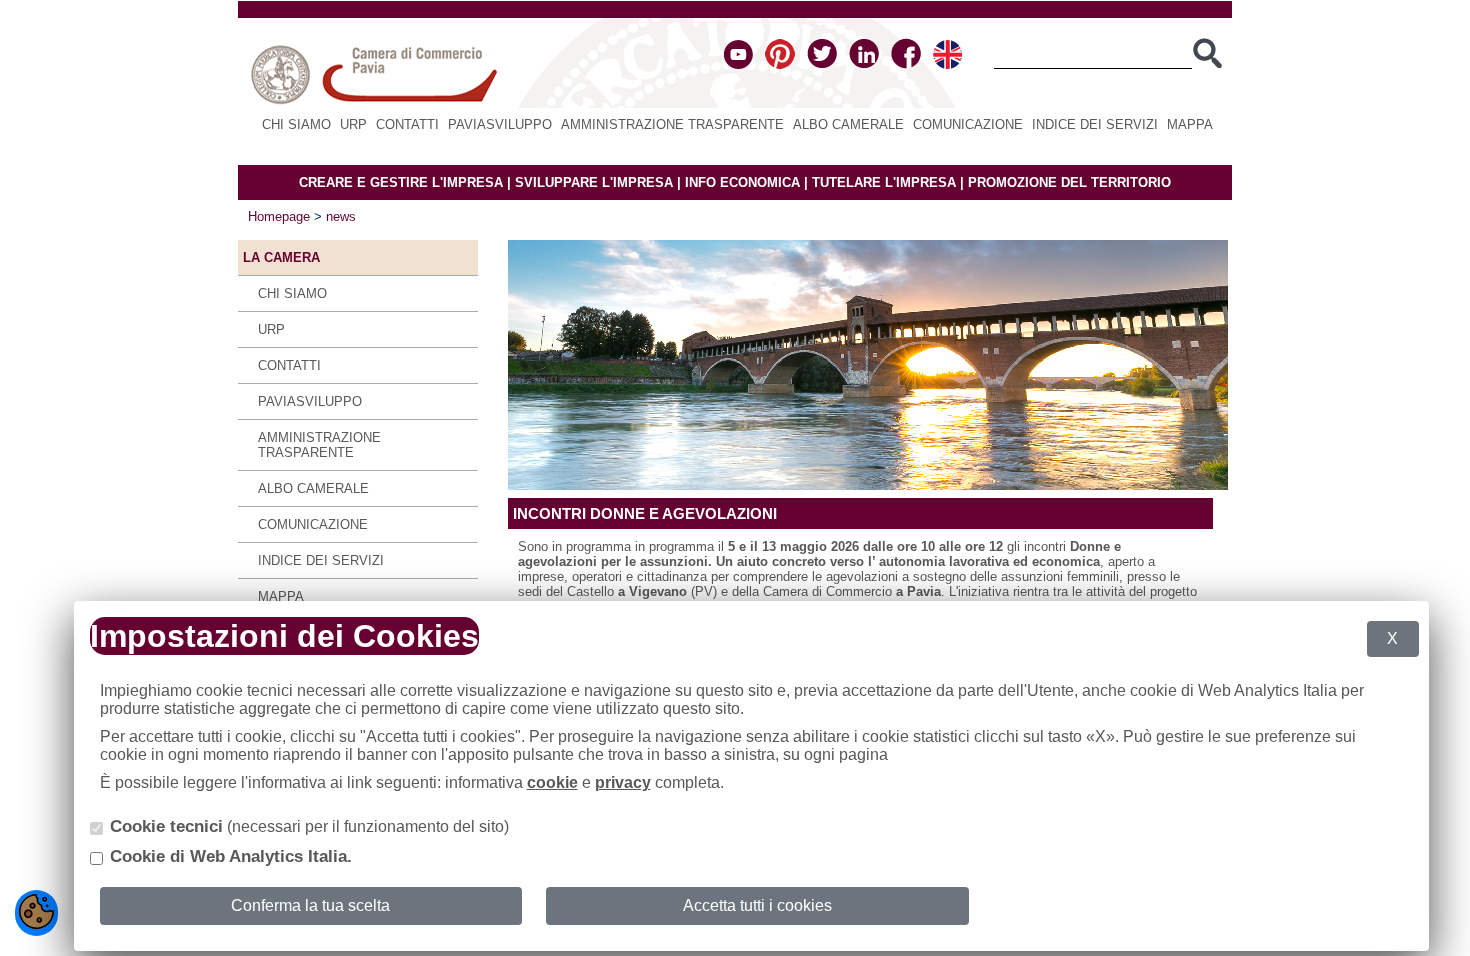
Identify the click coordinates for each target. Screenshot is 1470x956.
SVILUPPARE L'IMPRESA (594, 182)
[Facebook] (906, 64)
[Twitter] (822, 64)
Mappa (1190, 124)
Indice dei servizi (1095, 124)
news (341, 216)
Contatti (407, 124)
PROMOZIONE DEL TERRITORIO (1069, 182)
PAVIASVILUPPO (500, 124)
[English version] (947, 64)
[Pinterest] (780, 64)
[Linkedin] (864, 64)
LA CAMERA (281, 257)
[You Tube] (738, 64)
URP (353, 124)
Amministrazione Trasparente (672, 124)
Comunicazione (968, 124)
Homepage (279, 216)
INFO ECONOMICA (742, 182)
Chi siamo (296, 124)
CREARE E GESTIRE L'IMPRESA (401, 182)
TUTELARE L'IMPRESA (884, 182)
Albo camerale (848, 124)
